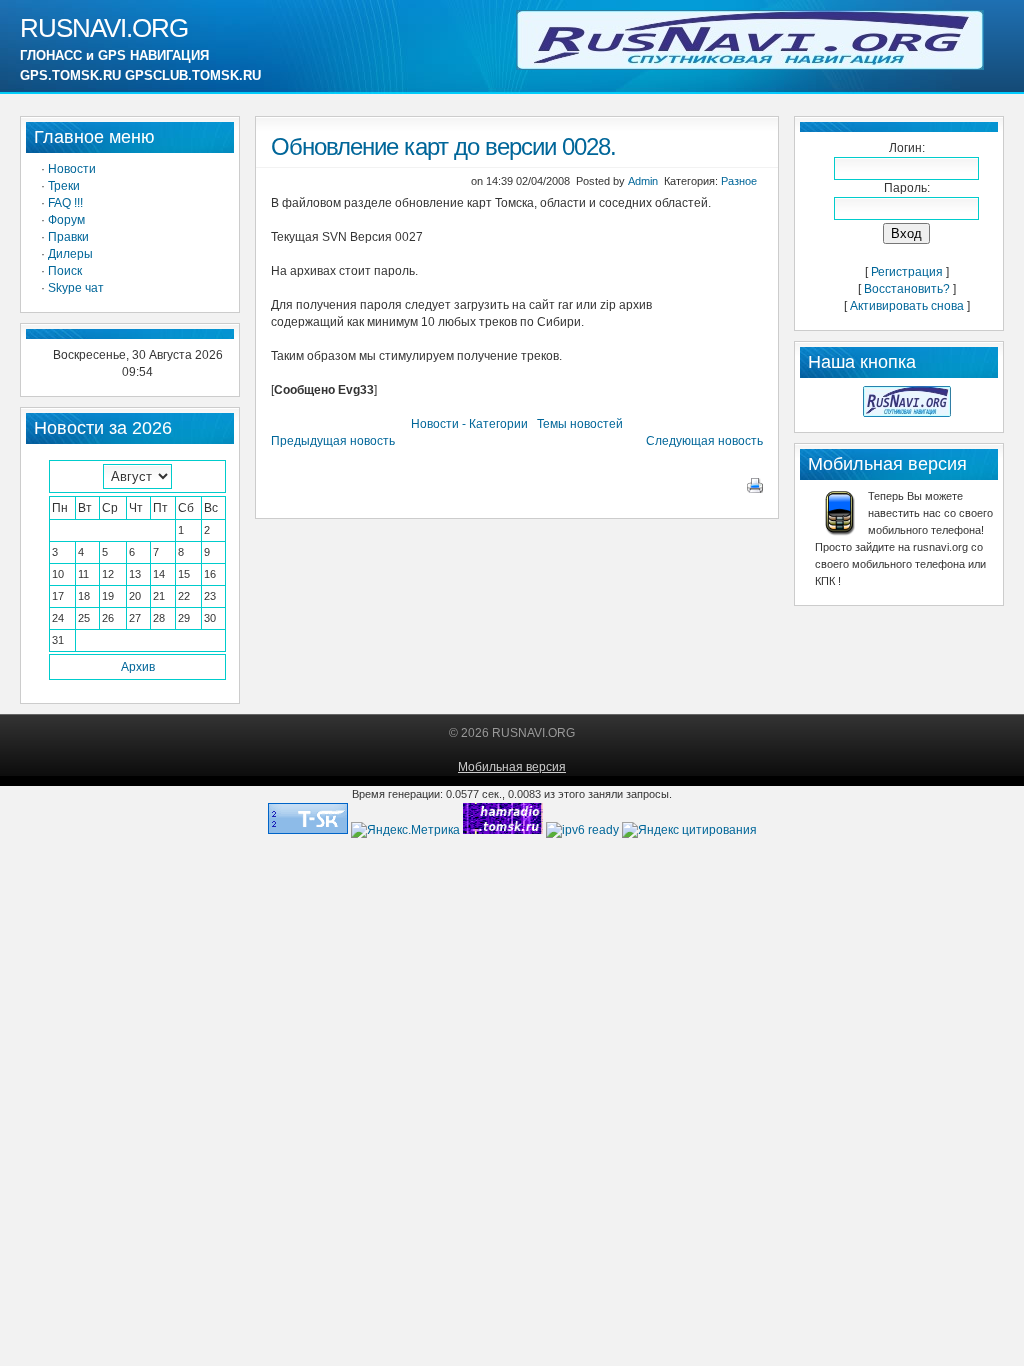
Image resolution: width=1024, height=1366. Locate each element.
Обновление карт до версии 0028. (443, 146)
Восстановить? (907, 289)
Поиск (65, 271)
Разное (739, 181)
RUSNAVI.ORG (104, 28)
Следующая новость (704, 441)
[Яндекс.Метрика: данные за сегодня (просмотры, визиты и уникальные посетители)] (405, 830)
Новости (72, 169)
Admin (643, 181)
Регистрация (907, 272)
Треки (64, 186)
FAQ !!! (65, 203)
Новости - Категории (469, 424)
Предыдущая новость (333, 441)
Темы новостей (580, 424)
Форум (66, 220)
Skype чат (76, 288)
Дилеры (70, 254)
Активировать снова (907, 306)
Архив (138, 667)
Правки (68, 237)
